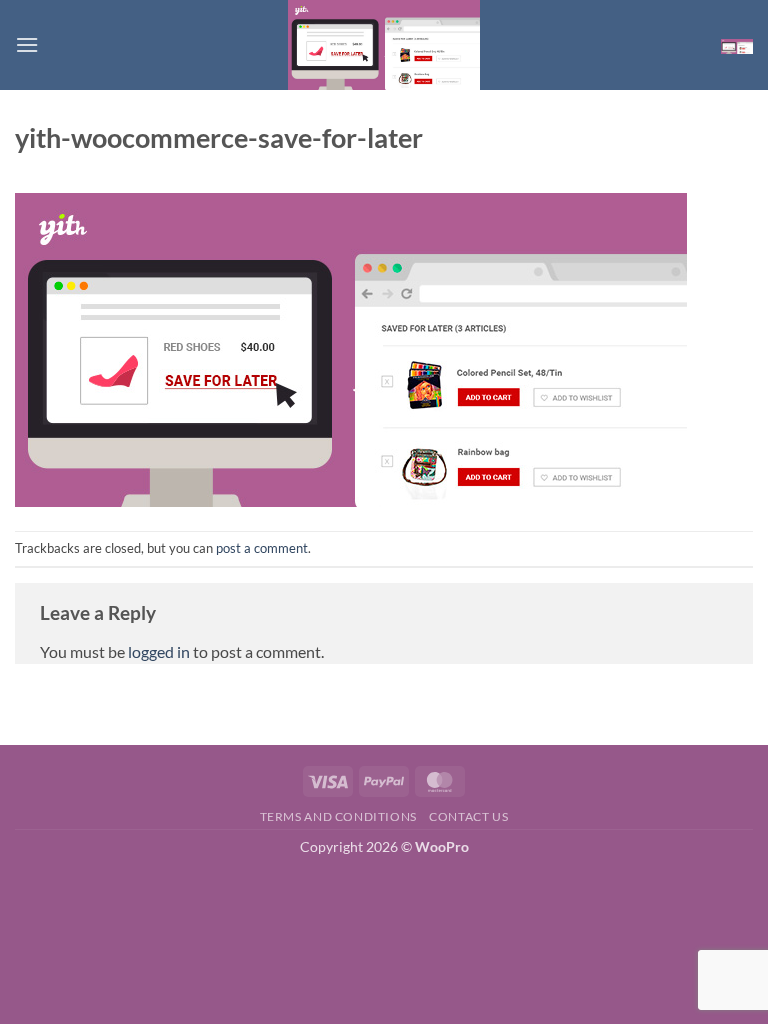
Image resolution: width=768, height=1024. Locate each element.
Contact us (468, 816)
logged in (159, 651)
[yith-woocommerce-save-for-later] (351, 347)
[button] (27, 44)
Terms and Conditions (338, 816)
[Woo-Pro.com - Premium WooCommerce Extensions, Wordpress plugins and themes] (384, 45)
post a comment (262, 548)
